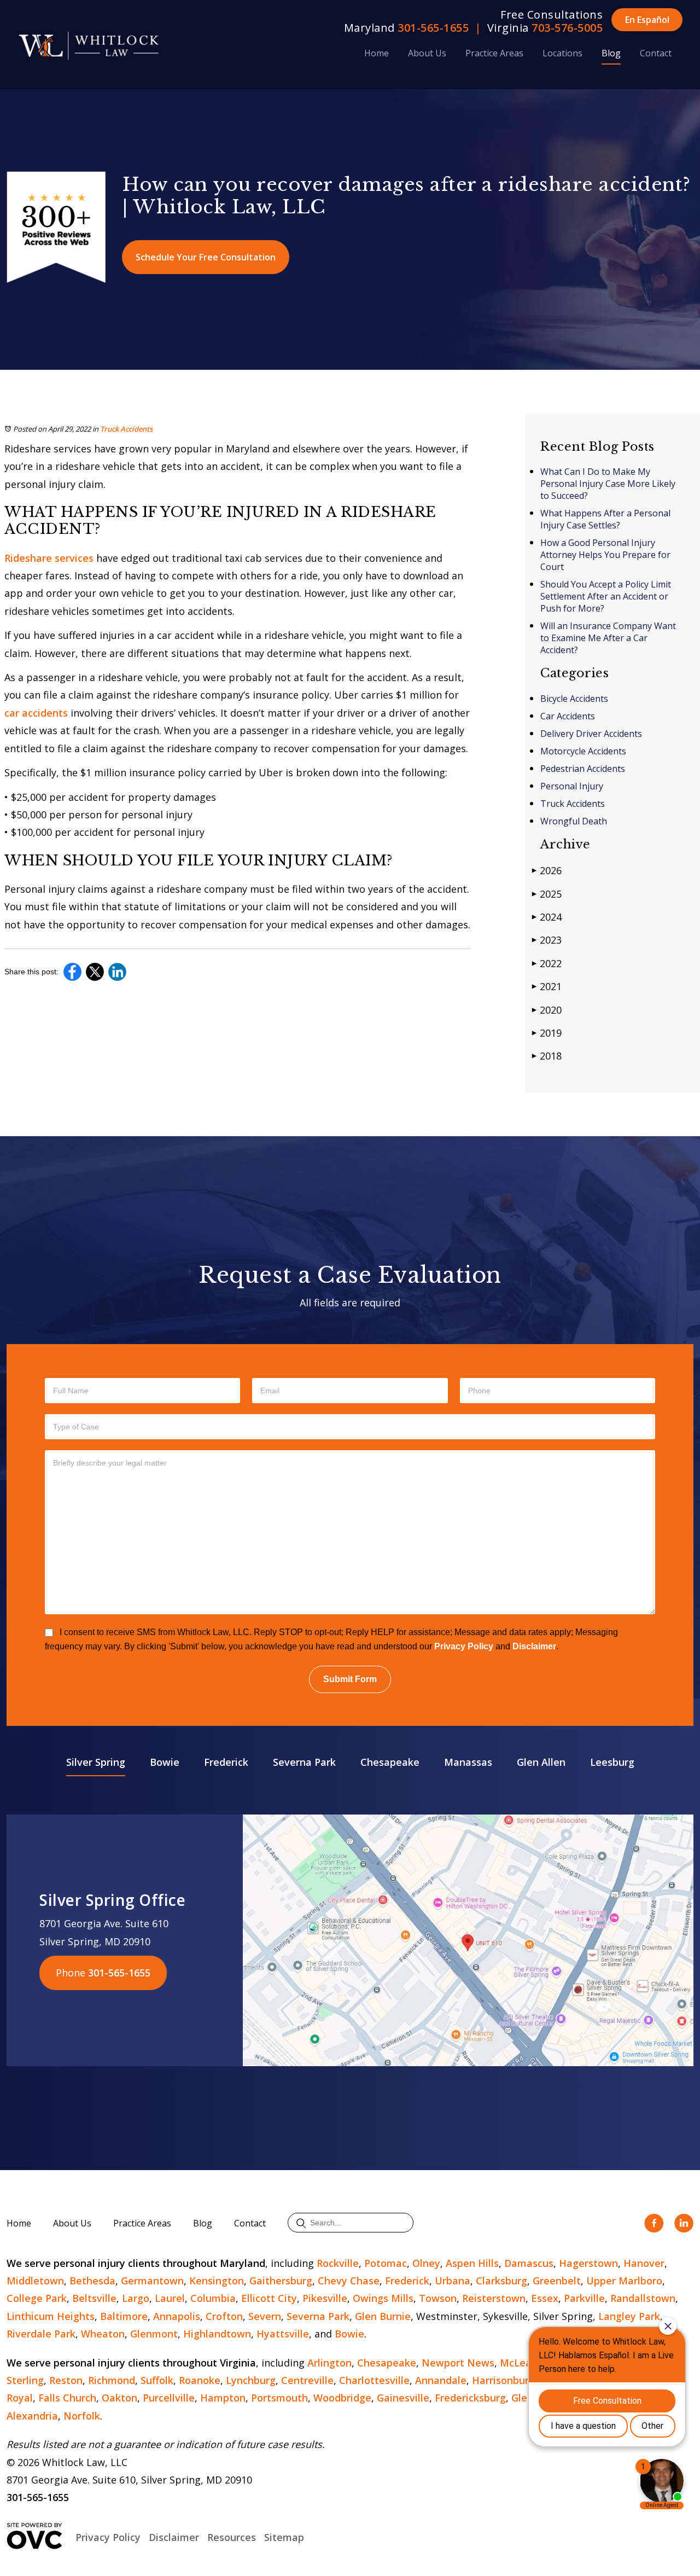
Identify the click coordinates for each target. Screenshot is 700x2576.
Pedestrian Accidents (583, 769)
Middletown (35, 2281)
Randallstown (643, 2298)
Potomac (386, 2263)
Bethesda (92, 2281)
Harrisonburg (503, 2380)
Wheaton (103, 2334)
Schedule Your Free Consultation (206, 257)
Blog (611, 53)
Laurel (170, 2298)
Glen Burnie (383, 2316)
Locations (562, 53)
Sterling (25, 2380)
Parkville (584, 2298)
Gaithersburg (281, 2281)
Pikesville (325, 2298)
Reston (66, 2380)
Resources (232, 2537)
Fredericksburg (470, 2398)
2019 (547, 1033)
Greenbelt (557, 2281)
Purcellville (169, 2398)
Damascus (529, 2263)
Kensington (217, 2281)
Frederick (226, 1762)
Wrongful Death (574, 821)
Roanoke (200, 2380)
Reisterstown (494, 2298)
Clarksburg (501, 2281)
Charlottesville (374, 2380)
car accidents (37, 713)
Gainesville (403, 2398)
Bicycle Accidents (574, 699)
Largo (136, 2298)
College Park (37, 2298)
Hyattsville (283, 2334)
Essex (545, 2298)
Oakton (119, 2398)
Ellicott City (269, 2298)
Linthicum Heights (51, 2316)
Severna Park (304, 1762)
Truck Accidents (126, 429)
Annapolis (177, 2316)
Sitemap (284, 2537)
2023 (547, 940)
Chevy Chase (349, 2281)
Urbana (453, 2281)
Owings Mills (383, 2298)
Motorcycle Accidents (583, 751)
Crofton (224, 2316)
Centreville (307, 2380)
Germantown (152, 2281)
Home (377, 53)
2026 (547, 870)
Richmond (112, 2380)
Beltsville (94, 2298)
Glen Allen (541, 1762)
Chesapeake (390, 1762)
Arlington (329, 2363)
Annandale (441, 2380)
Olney (426, 2263)
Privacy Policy (464, 1646)
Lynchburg (251, 2380)
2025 (547, 894)
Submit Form (350, 1679)
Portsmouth (279, 2398)
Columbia (213, 2298)
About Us (427, 53)
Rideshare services (50, 558)
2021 (547, 986)
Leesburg (612, 1762)
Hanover (644, 2263)
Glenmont (154, 2334)
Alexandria (32, 2416)
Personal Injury (572, 786)
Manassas (468, 1762)
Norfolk (82, 2416)
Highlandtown (217, 2334)
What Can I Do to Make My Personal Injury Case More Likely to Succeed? (608, 484)
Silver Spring (96, 1762)
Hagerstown (588, 2263)
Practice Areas (494, 53)
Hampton (223, 2398)
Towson (438, 2298)
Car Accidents (568, 716)
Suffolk (157, 2380)
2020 (547, 1010)
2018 (547, 1056)
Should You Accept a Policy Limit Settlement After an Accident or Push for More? (606, 596)
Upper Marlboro (624, 2281)
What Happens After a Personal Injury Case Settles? (605, 519)
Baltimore (124, 2316)
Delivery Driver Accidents (591, 734)
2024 (547, 917)
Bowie (165, 1762)
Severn (265, 2316)
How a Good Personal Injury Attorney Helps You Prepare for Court (605, 555)
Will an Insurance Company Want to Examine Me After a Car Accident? (608, 638)
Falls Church (67, 2398)
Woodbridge (342, 2398)
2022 (547, 963)
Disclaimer (534, 1646)
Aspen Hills (472, 2263)
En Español (647, 20)
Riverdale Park (41, 2334)
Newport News (458, 2363)
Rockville (338, 2263)
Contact (656, 53)
